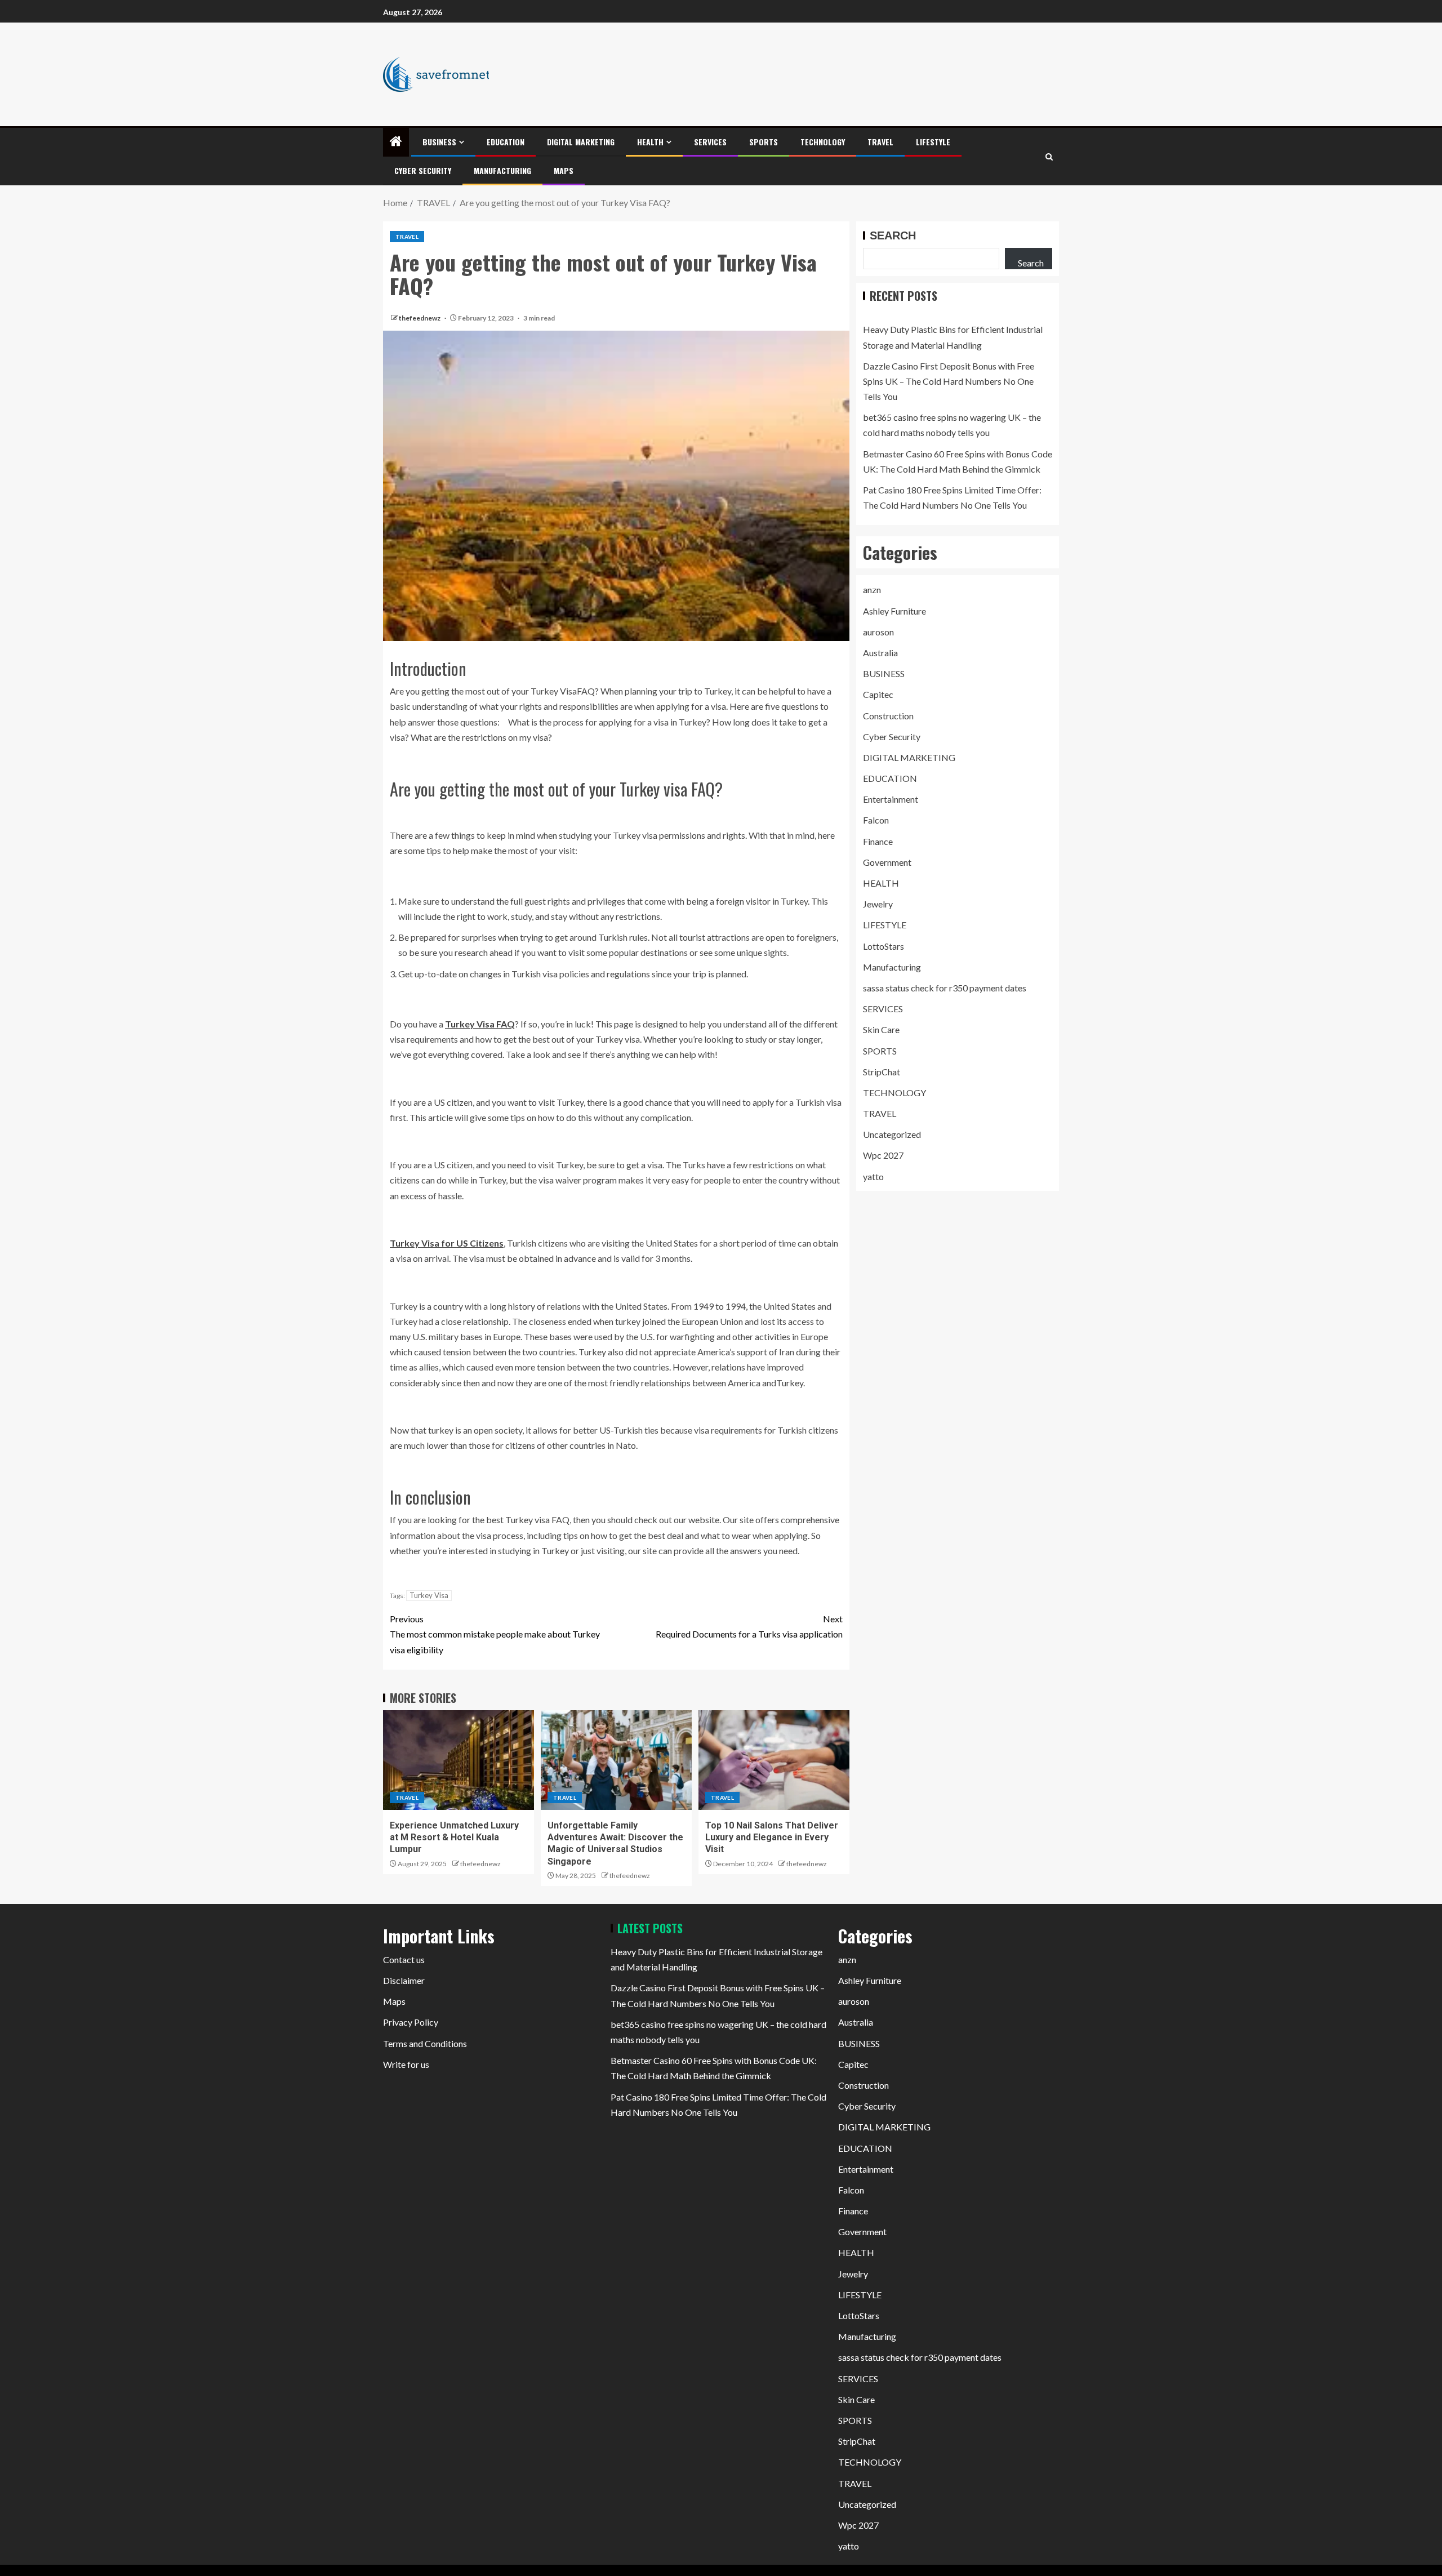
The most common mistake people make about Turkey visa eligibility (495, 1634)
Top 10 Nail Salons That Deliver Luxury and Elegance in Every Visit (772, 1838)
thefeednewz (420, 318)
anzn (872, 590)
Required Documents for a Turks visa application (749, 1626)
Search (893, 235)
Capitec (878, 694)
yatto (873, 1176)
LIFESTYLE (933, 142)
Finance (878, 841)
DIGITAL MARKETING (581, 142)
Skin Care (881, 1029)
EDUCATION (506, 142)
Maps (564, 170)
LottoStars (884, 946)
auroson (878, 632)
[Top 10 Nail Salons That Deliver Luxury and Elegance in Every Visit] (774, 1760)
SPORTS (764, 142)
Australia (880, 653)
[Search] (1049, 157)
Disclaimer (404, 1980)
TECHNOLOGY (823, 142)
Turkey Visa (429, 1595)
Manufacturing (502, 170)
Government (887, 862)
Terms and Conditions (425, 2043)
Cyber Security (423, 170)
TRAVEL (880, 142)
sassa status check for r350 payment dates (945, 988)
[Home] (396, 142)
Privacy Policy (411, 2022)
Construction (888, 715)
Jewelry (878, 904)
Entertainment (891, 799)
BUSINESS (439, 142)
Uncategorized (892, 1134)
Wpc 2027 (883, 1155)
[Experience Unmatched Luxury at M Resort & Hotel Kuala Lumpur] (459, 1760)
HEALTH (650, 142)
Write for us (406, 2064)
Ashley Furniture (894, 610)
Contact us (404, 1959)
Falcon (876, 820)
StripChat (882, 1072)
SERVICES (710, 142)
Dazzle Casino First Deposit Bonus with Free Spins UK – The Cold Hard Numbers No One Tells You (949, 381)
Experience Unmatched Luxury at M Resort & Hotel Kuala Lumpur (454, 1838)
